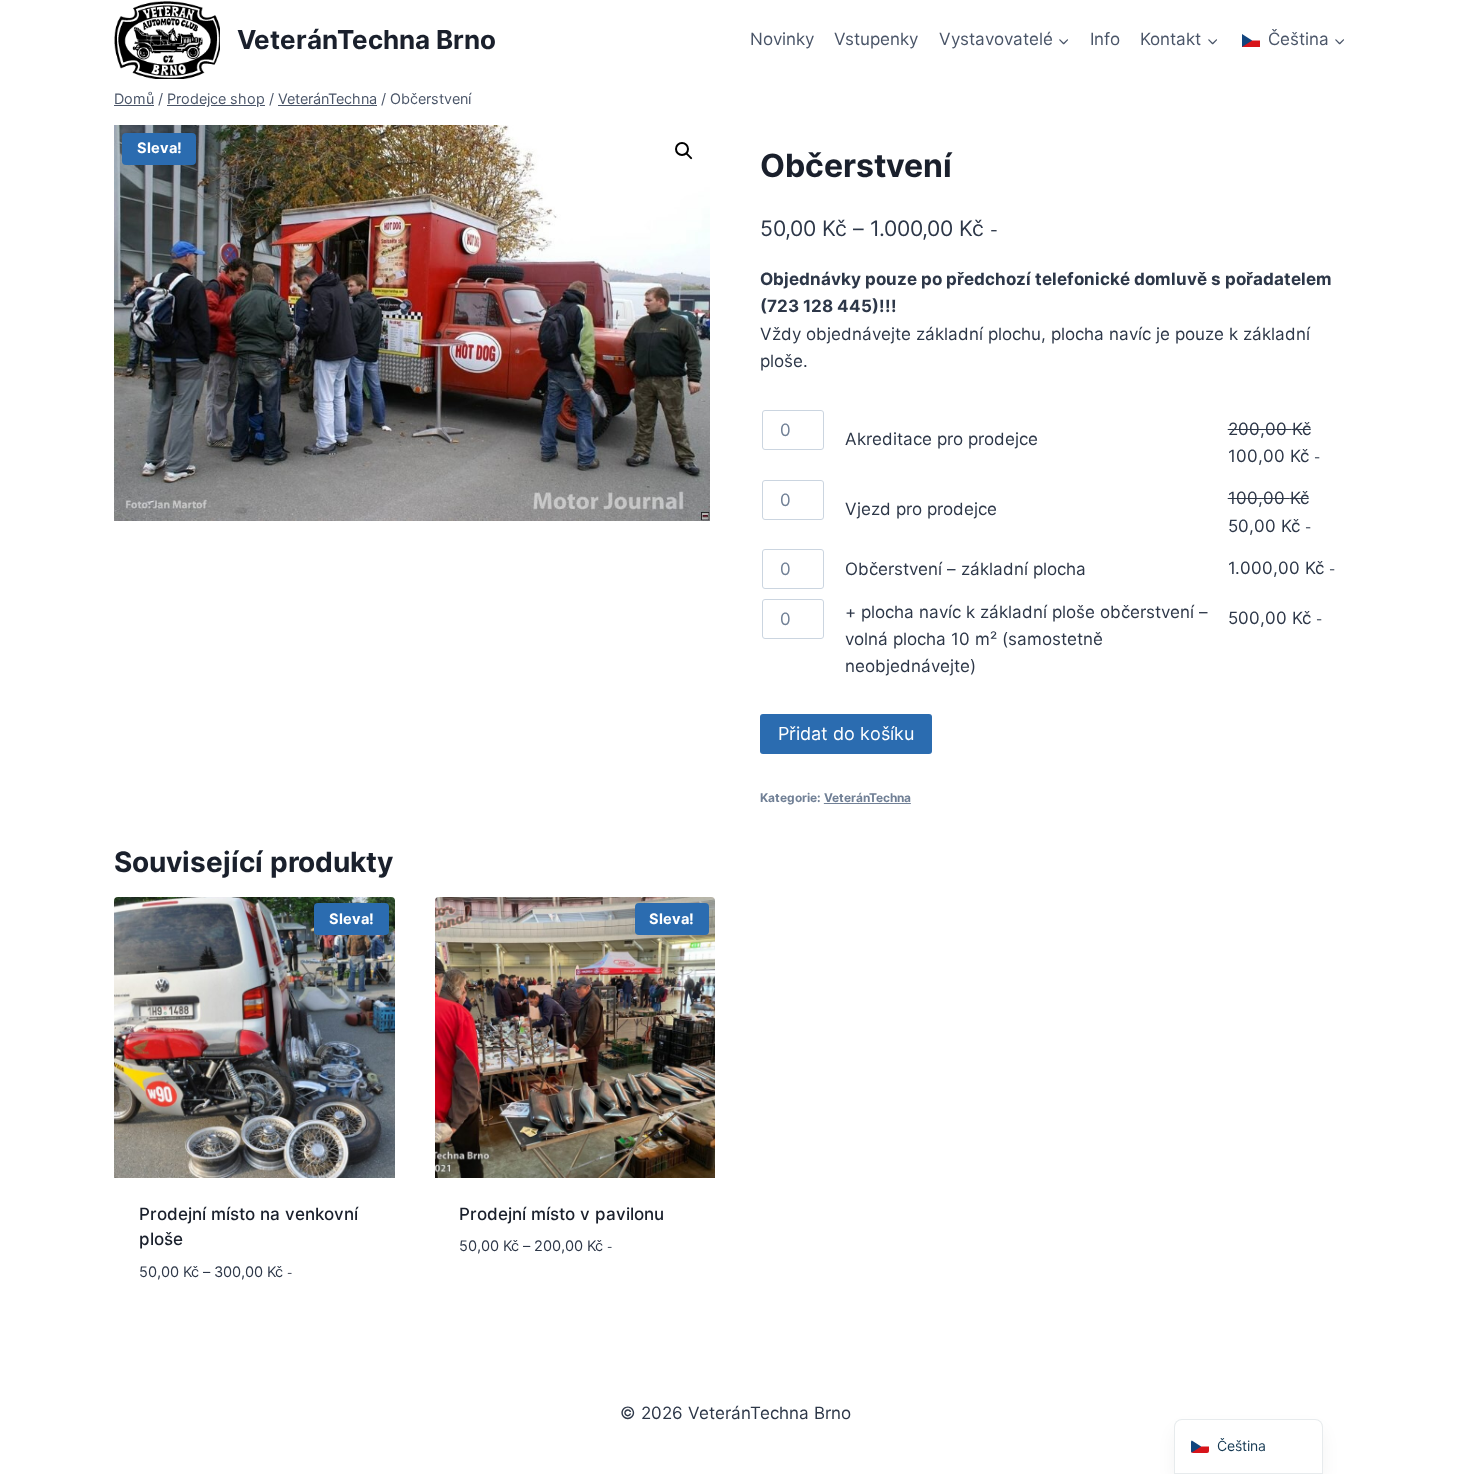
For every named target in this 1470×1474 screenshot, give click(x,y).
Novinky (782, 39)
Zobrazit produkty (540, 1306)
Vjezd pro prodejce (921, 509)
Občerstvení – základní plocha (965, 569)
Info (1105, 39)
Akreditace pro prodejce (941, 439)
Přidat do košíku (846, 733)
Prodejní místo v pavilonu (561, 1214)
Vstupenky (876, 39)
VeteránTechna (867, 797)
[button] (684, 151)
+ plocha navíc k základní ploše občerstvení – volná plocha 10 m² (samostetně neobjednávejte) (1026, 639)
